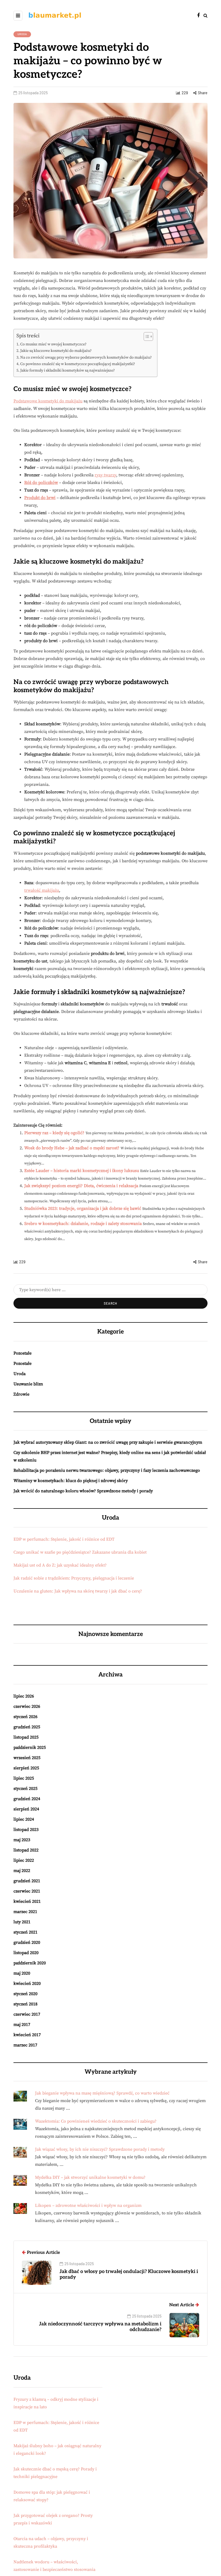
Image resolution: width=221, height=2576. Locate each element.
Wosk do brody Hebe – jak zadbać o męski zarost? (72, 1148)
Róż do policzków (41, 483)
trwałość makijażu (42, 890)
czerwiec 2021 (27, 1891)
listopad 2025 (26, 1737)
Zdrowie (21, 1394)
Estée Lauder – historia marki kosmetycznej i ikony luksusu (82, 1171)
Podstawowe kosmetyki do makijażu (48, 401)
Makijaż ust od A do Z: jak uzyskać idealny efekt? (60, 1565)
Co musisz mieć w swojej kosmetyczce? (53, 344)
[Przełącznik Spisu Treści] (146, 336)
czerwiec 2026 (27, 1706)
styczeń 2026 (25, 1717)
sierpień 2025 (26, 1768)
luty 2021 (22, 1922)
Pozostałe (23, 1353)
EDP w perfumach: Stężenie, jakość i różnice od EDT (64, 1539)
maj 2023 (22, 1840)
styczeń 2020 (25, 1994)
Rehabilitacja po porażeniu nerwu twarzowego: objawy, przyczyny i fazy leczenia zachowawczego (107, 1470)
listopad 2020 (26, 1953)
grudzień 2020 (27, 1942)
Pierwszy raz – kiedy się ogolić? (54, 1133)
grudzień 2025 (27, 1727)
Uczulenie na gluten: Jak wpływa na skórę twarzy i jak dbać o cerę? (78, 1591)
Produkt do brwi (40, 498)
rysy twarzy (105, 475)
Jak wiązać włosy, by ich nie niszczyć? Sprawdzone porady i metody (100, 2149)
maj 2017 (22, 2025)
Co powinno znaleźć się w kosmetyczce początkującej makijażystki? (78, 364)
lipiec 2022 (24, 1860)
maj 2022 (22, 1871)
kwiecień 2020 (27, 1984)
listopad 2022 (26, 1850)
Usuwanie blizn (28, 1384)
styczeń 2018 (25, 2004)
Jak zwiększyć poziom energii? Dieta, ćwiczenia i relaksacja (81, 1186)
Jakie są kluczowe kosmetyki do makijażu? (56, 351)
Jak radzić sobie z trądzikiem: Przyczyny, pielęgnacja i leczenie (74, 1578)
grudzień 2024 (27, 1799)
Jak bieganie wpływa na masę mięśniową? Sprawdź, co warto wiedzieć (102, 2093)
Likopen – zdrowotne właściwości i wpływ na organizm (88, 2205)
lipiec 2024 (24, 1819)
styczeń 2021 (25, 1932)
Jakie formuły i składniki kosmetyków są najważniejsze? (68, 371)
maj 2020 (22, 1973)
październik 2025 (30, 1747)
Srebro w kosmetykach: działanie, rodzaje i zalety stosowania (83, 1224)
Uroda (22, 34)
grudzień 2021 (27, 1881)
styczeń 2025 (25, 1789)
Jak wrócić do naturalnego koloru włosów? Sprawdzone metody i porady (83, 1491)
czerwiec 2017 (27, 2014)
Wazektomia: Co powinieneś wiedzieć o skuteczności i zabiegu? (96, 2121)
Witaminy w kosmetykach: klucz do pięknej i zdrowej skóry (71, 1481)
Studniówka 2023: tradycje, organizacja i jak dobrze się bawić (83, 1208)
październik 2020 (30, 1963)
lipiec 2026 (24, 1696)
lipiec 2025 (24, 1778)
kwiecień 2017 (27, 2035)
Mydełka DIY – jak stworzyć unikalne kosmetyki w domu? (90, 2177)
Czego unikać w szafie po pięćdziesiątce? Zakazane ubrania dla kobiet (80, 1552)
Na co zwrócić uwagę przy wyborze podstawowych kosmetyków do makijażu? (86, 358)
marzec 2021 (25, 1912)
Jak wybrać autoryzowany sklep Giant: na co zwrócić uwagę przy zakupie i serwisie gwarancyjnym (108, 1442)
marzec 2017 (25, 2045)
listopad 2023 (26, 1830)
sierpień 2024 (26, 1809)
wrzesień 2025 (27, 1758)
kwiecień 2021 (27, 1901)
